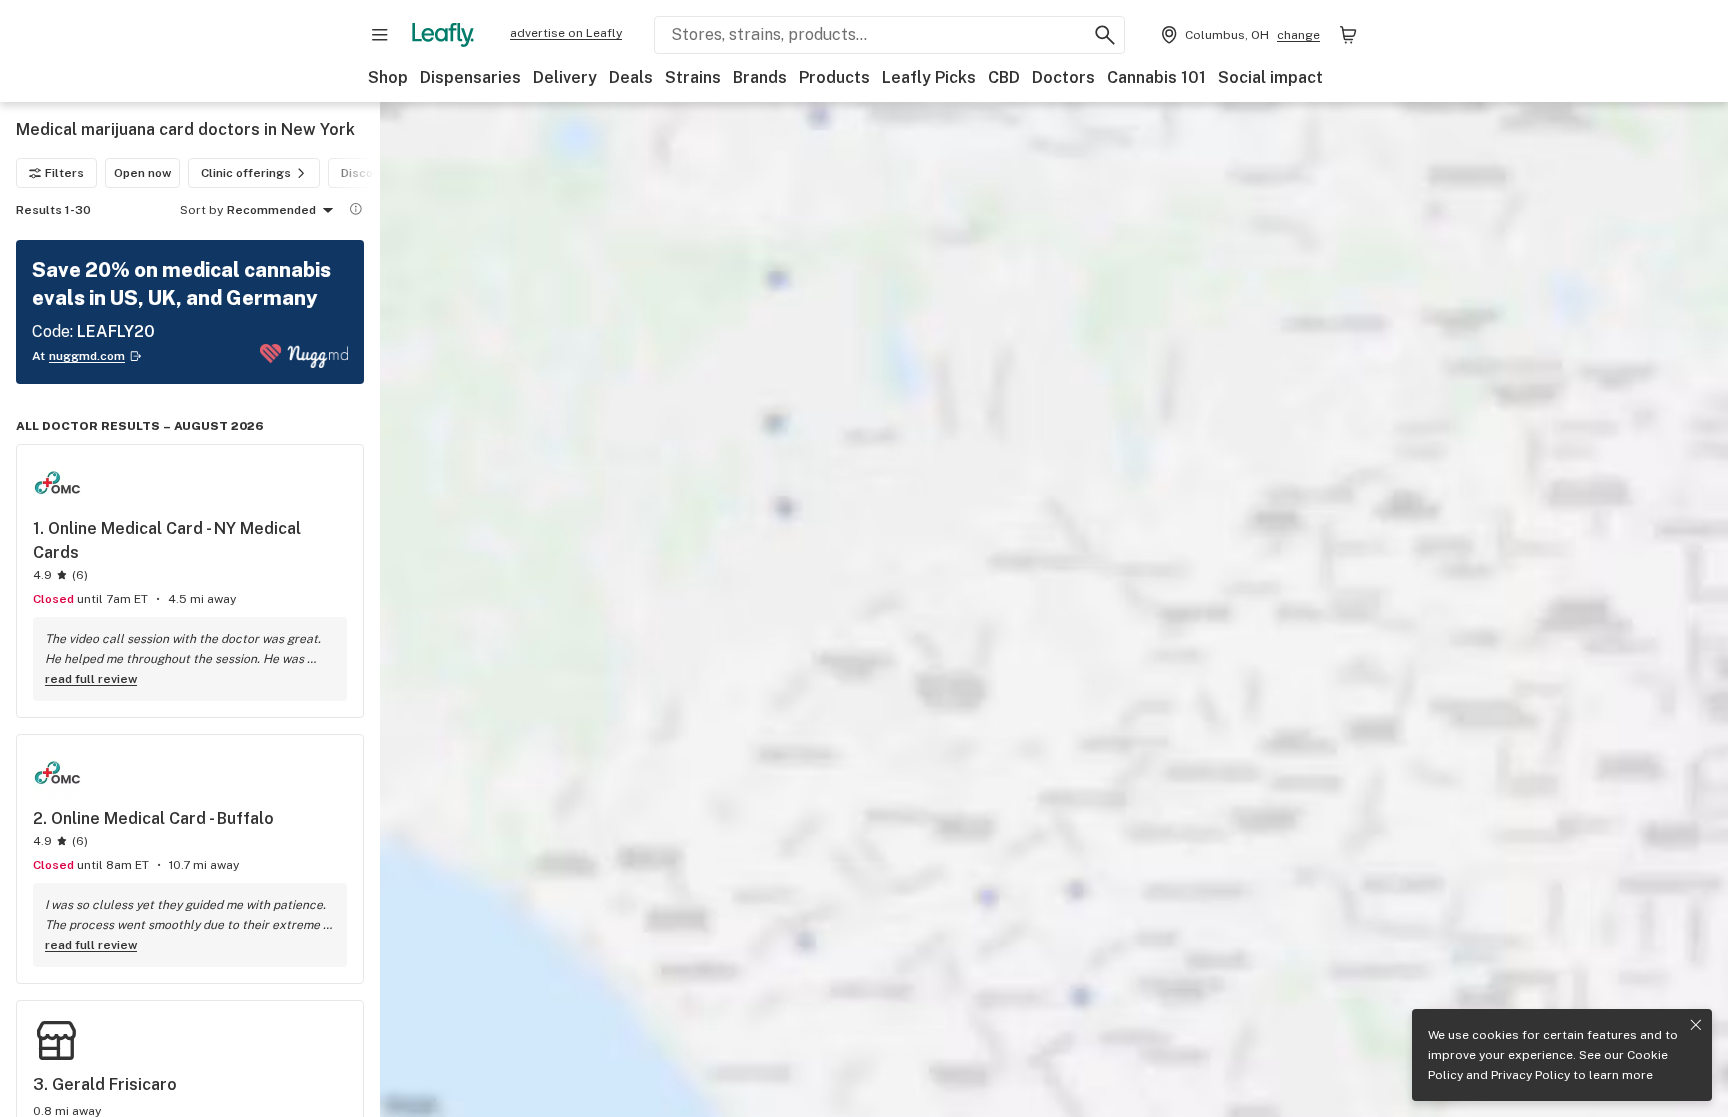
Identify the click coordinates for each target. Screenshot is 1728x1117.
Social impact (1270, 77)
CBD (1004, 77)
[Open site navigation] (380, 35)
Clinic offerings (246, 173)
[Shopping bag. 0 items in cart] (1348, 35)
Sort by (201, 210)
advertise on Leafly (566, 33)
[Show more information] (356, 209)
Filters (64, 173)
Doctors (1063, 77)
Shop (388, 77)
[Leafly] (443, 35)
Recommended (271, 210)
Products (834, 77)
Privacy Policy (1530, 1075)
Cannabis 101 (1156, 77)
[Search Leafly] (1105, 35)
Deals (631, 77)
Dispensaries (470, 77)
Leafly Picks (929, 77)
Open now (142, 173)
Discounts (370, 173)
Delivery (565, 77)
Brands (760, 77)
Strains (693, 77)
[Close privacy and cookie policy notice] (1696, 1025)
